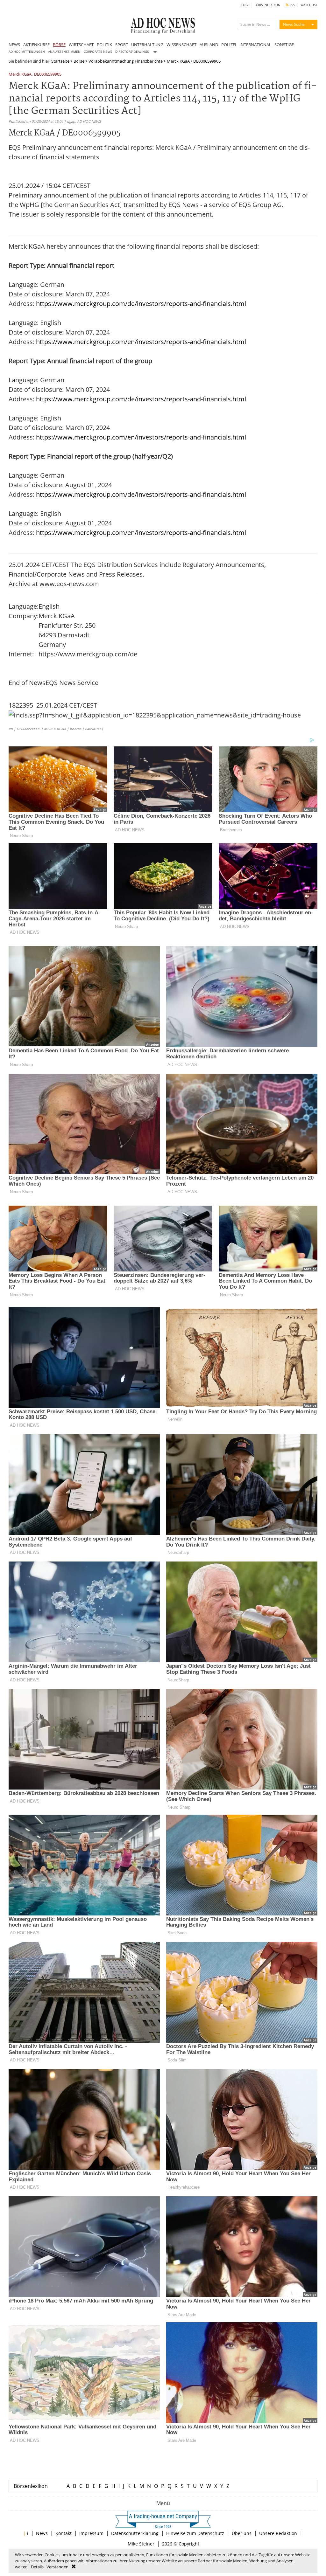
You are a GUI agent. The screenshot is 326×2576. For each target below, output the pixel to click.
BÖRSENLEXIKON (268, 5)
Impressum (91, 2533)
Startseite (60, 61)
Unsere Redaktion (278, 2533)
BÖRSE (59, 45)
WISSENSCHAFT (181, 45)
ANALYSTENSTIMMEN (64, 52)
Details (37, 2567)
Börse (79, 61)
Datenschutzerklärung (135, 2533)
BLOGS (244, 5)
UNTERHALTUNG (147, 45)
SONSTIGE (284, 45)
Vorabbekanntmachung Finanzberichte (126, 61)
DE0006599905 (48, 75)
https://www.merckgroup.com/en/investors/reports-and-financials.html (141, 342)
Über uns (242, 2533)
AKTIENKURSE (36, 45)
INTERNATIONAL (255, 45)
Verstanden (57, 2567)
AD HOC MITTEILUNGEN (27, 52)
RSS (291, 5)
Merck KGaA (20, 75)
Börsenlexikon (31, 2486)
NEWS (14, 45)
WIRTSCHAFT (81, 45)
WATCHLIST (309, 5)
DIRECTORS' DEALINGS (132, 52)
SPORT (122, 45)
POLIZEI (229, 45)
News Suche (294, 24)
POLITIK (104, 45)
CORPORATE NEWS (98, 52)
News (42, 2533)
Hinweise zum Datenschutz (195, 2533)
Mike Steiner (141, 2544)
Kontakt (64, 2533)
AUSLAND (209, 45)
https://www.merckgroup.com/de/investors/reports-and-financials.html (141, 304)
